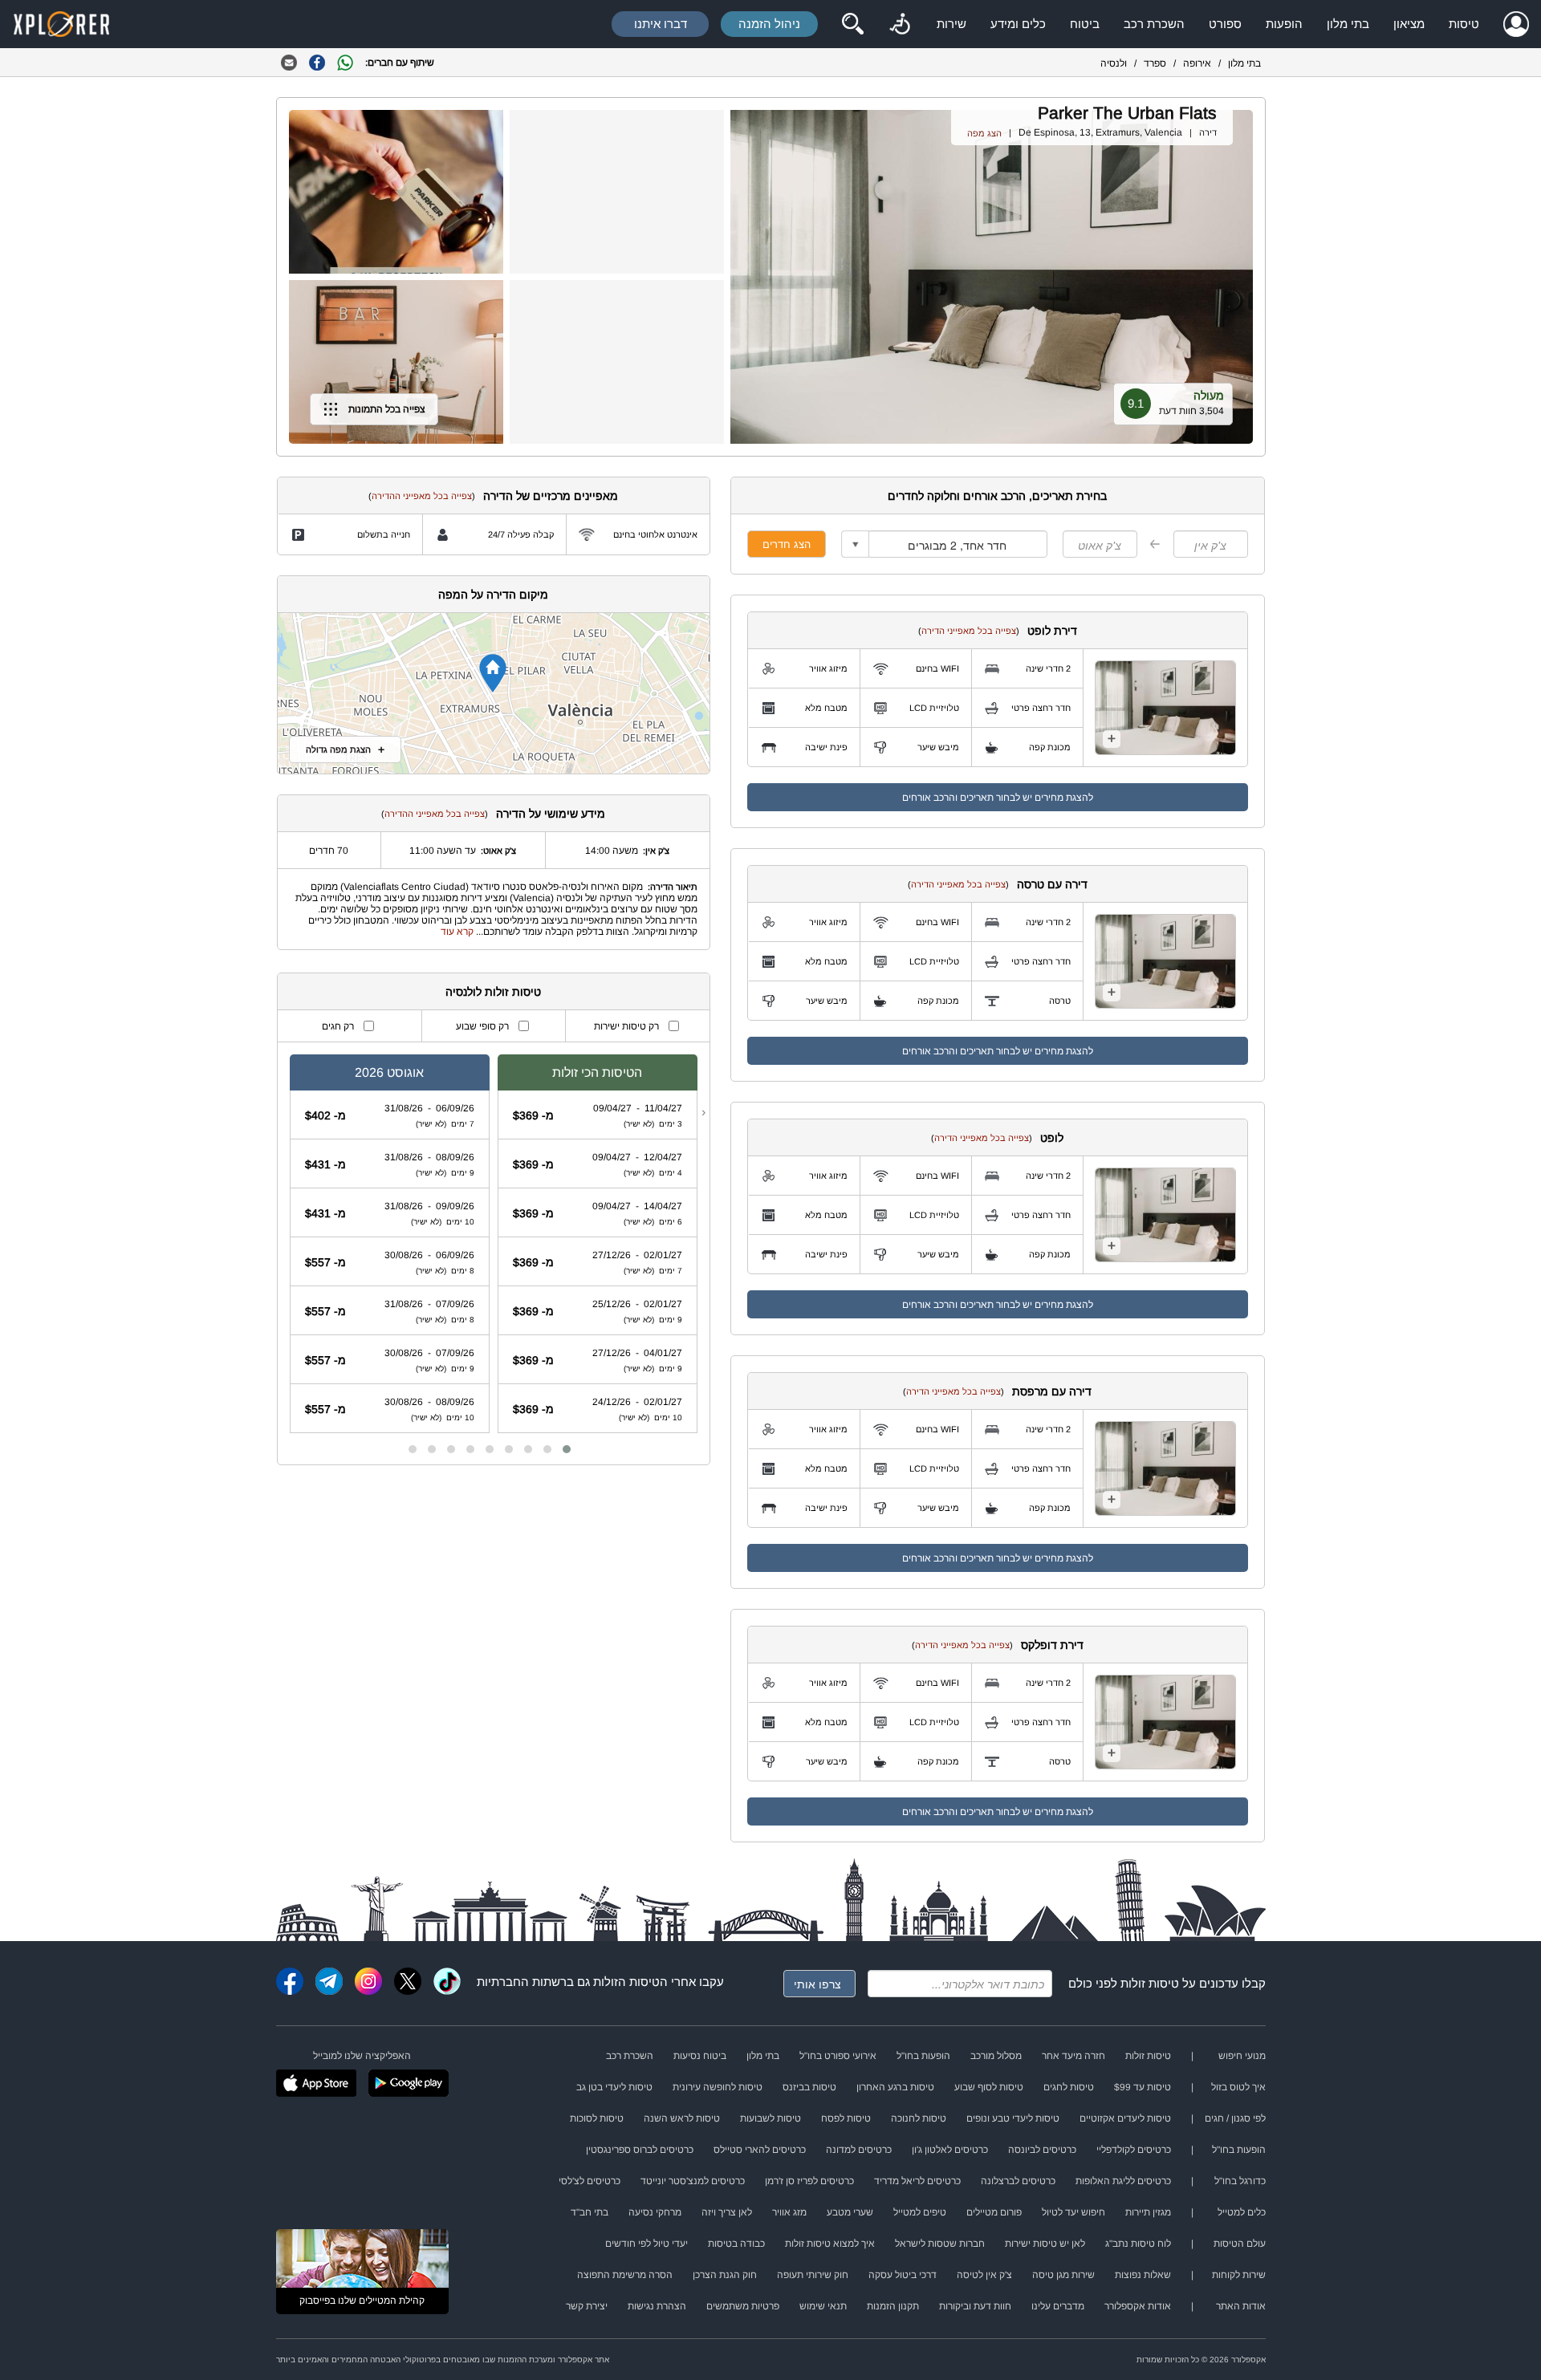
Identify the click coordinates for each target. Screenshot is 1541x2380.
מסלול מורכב (996, 2056)
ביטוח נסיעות (700, 2056)
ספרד (1155, 63)
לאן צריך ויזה (727, 2212)
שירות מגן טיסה (1063, 2275)
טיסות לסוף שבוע (989, 2087)
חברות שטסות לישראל (940, 2244)
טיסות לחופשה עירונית (718, 2087)
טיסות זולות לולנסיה (493, 992)
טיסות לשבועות (770, 2118)
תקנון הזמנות (893, 2306)
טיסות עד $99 (1143, 2087)
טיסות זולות (1150, 1983)
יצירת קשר (587, 2306)
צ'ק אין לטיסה (984, 2275)
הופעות (1284, 24)
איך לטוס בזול (1238, 2087)
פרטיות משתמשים (743, 2306)
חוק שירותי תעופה (813, 2275)
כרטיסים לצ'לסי (590, 2181)
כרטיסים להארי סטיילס (760, 2150)
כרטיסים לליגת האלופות (1123, 2181)
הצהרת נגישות (657, 2306)
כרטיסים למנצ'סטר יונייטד (693, 2181)
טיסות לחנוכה (919, 2118)
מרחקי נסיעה (655, 2212)
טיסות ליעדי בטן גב (614, 2087)
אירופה (1197, 63)
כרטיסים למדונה (859, 2150)
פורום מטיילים (994, 2212)
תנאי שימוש (823, 2306)
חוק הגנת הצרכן (725, 2275)
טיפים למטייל (920, 2212)
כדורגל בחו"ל (1240, 2181)
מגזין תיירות (1148, 2212)
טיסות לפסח (846, 2118)
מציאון (1409, 24)
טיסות (1464, 24)
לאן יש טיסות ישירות (1045, 2244)
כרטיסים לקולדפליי (1134, 2150)
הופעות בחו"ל (923, 2056)
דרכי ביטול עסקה (903, 2275)
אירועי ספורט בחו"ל (838, 2056)
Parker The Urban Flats (1127, 113)
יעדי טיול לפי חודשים (646, 2244)
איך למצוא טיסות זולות (830, 2244)
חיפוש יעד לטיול (1073, 2212)
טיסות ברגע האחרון (895, 2087)
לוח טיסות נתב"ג (1138, 2244)
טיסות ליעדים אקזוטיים (1125, 2118)
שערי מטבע (850, 2212)
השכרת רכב (1154, 24)
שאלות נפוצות (1143, 2275)
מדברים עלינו (1058, 2306)
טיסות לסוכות (597, 2118)
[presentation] (703, 1112)
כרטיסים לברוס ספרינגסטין (640, 2150)
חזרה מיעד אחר (1073, 2056)
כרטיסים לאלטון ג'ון (950, 2150)
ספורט (1225, 24)
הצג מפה (984, 133)
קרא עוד (457, 932)
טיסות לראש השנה (682, 2118)
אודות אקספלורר (1138, 2306)
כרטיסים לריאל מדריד (917, 2181)
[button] (567, 1449)
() (969, 631)
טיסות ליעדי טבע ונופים (1013, 2118)
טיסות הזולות (626, 1982)
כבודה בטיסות (736, 2244)
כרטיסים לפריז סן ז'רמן (809, 2181)
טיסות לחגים (1069, 2087)
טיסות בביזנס (809, 2087)
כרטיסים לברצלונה (1018, 2181)
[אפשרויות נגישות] (900, 24)
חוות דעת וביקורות (975, 2306)
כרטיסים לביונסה (1042, 2150)
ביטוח (1085, 24)
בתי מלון (1348, 24)
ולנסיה (1114, 63)
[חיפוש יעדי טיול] (852, 24)
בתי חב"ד (590, 2212)
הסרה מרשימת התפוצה (625, 2275)
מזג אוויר (789, 2212)
